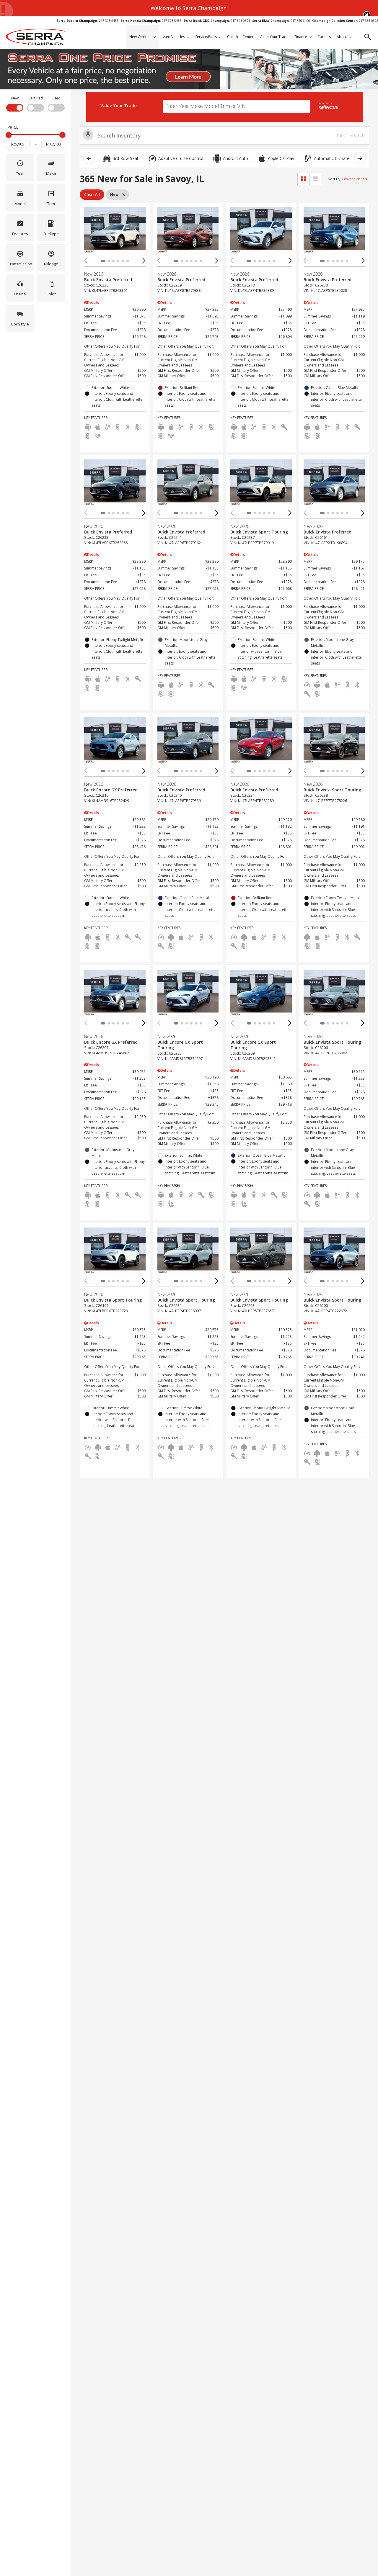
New (15, 98)
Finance (301, 37)
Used (56, 98)
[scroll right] (360, 158)
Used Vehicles (173, 37)
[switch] (15, 103)
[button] (367, 15)
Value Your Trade (274, 37)
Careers (324, 37)
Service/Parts (206, 37)
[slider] (9, 135)
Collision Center (240, 37)
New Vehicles (140, 37)
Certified (36, 98)
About (342, 37)
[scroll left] (89, 158)
